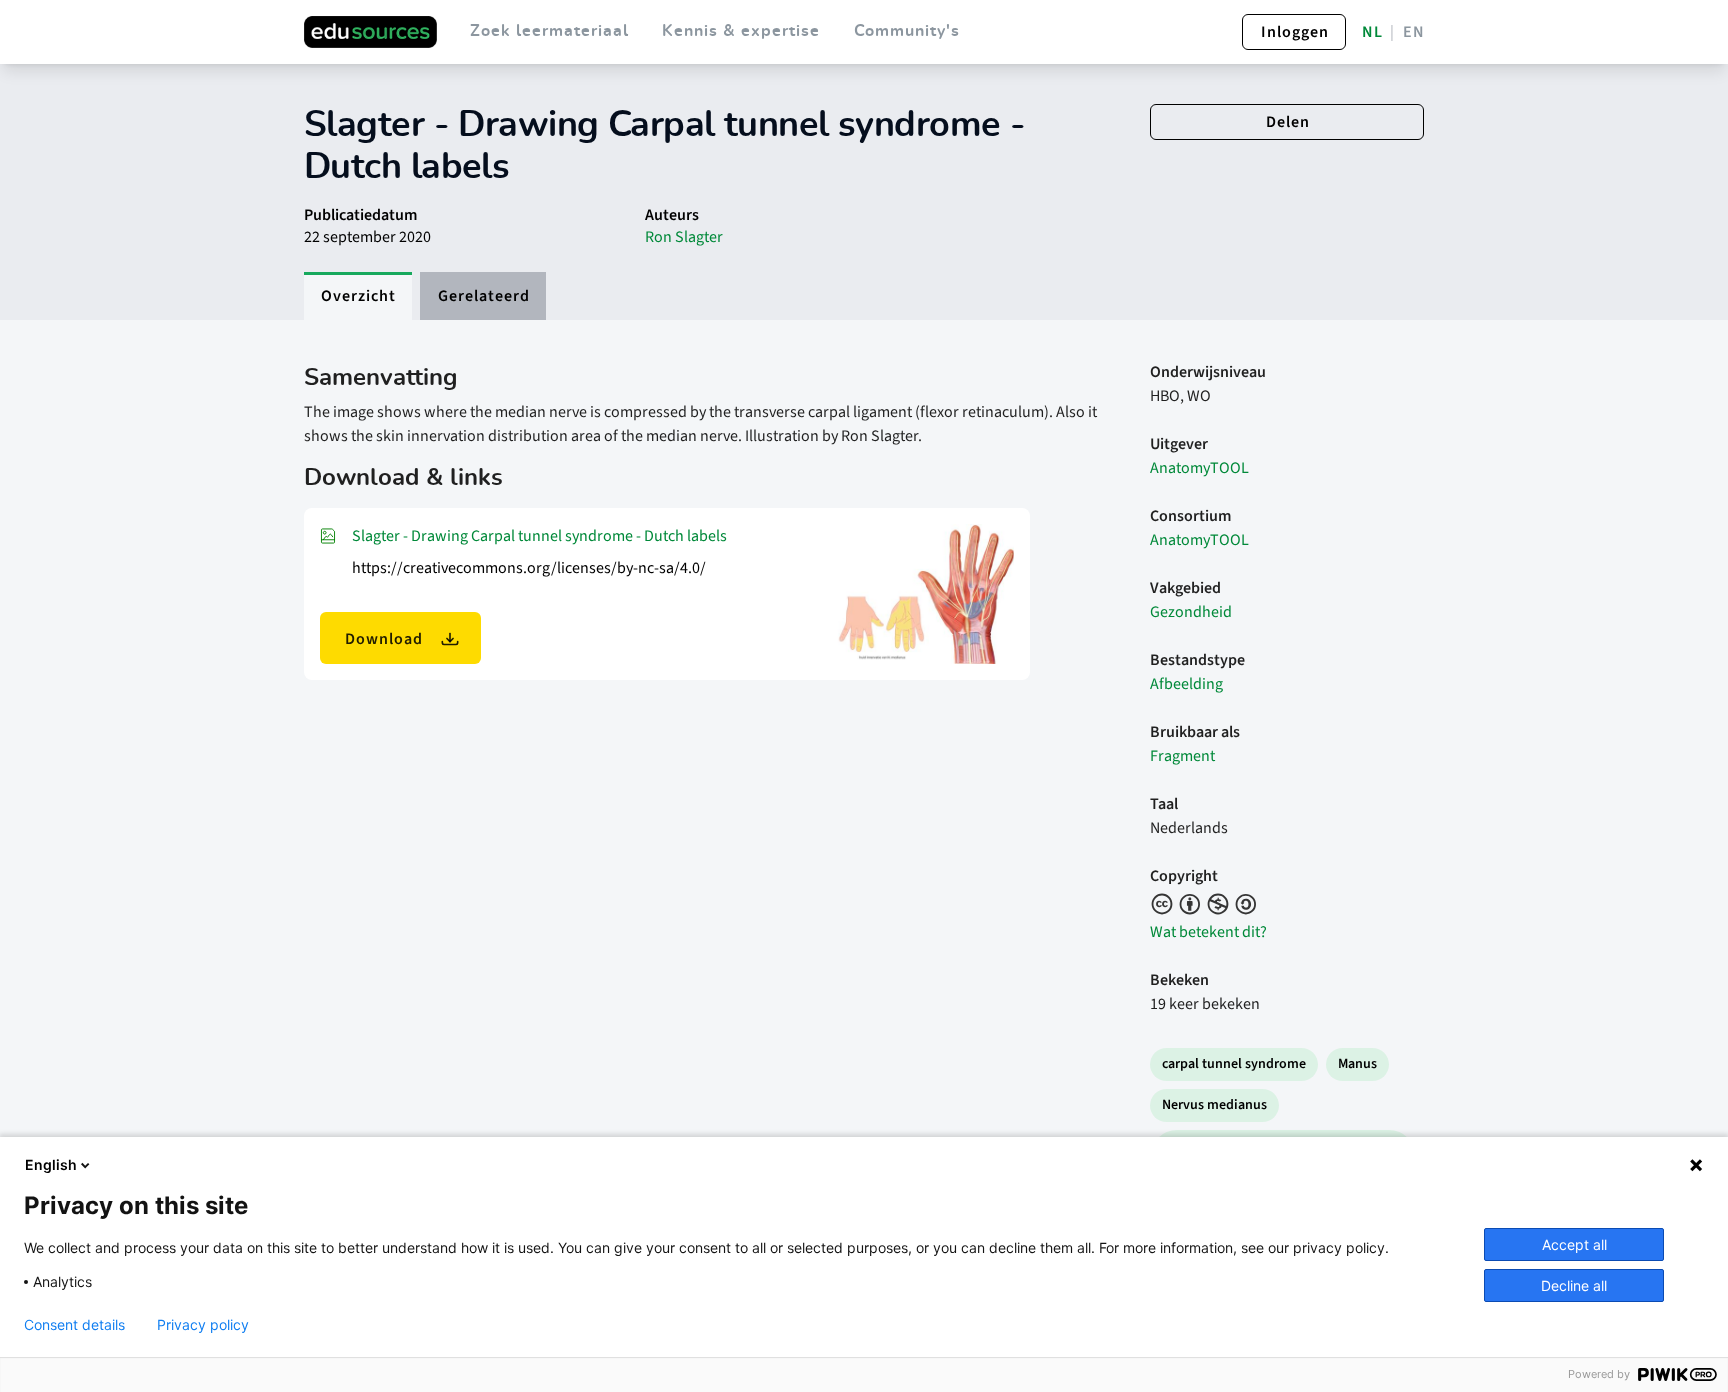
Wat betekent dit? (1208, 932)
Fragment (1182, 756)
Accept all (1574, 1244)
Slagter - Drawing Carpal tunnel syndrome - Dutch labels (539, 536)
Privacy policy (203, 1325)
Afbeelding (1186, 684)
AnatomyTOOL (1199, 468)
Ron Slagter (684, 237)
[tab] (358, 296)
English (51, 1164)
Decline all (1574, 1285)
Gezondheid (1191, 612)
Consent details (74, 1325)
